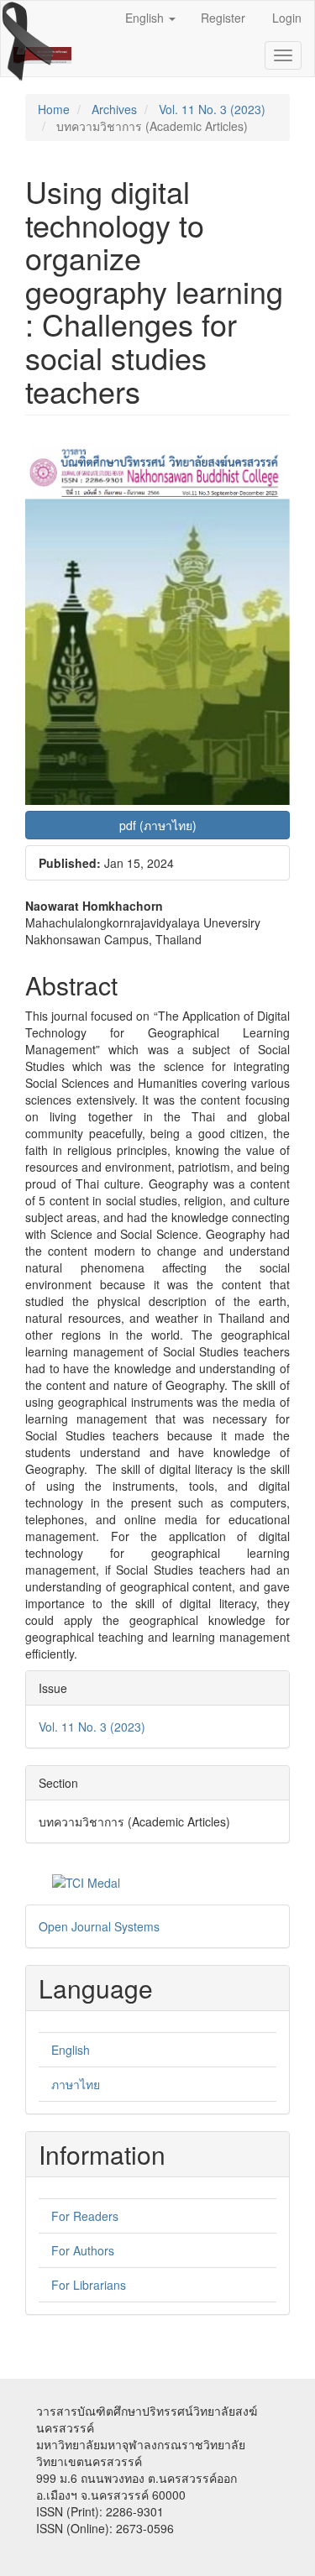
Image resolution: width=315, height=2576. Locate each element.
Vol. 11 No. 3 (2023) (212, 109)
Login (287, 18)
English (71, 2050)
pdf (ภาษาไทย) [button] (158, 825)
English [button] (146, 18)
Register (223, 18)
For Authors (83, 2250)
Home (54, 109)
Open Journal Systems (99, 1926)
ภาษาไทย (76, 2084)
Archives (114, 109)
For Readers (85, 2216)
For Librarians (89, 2285)
